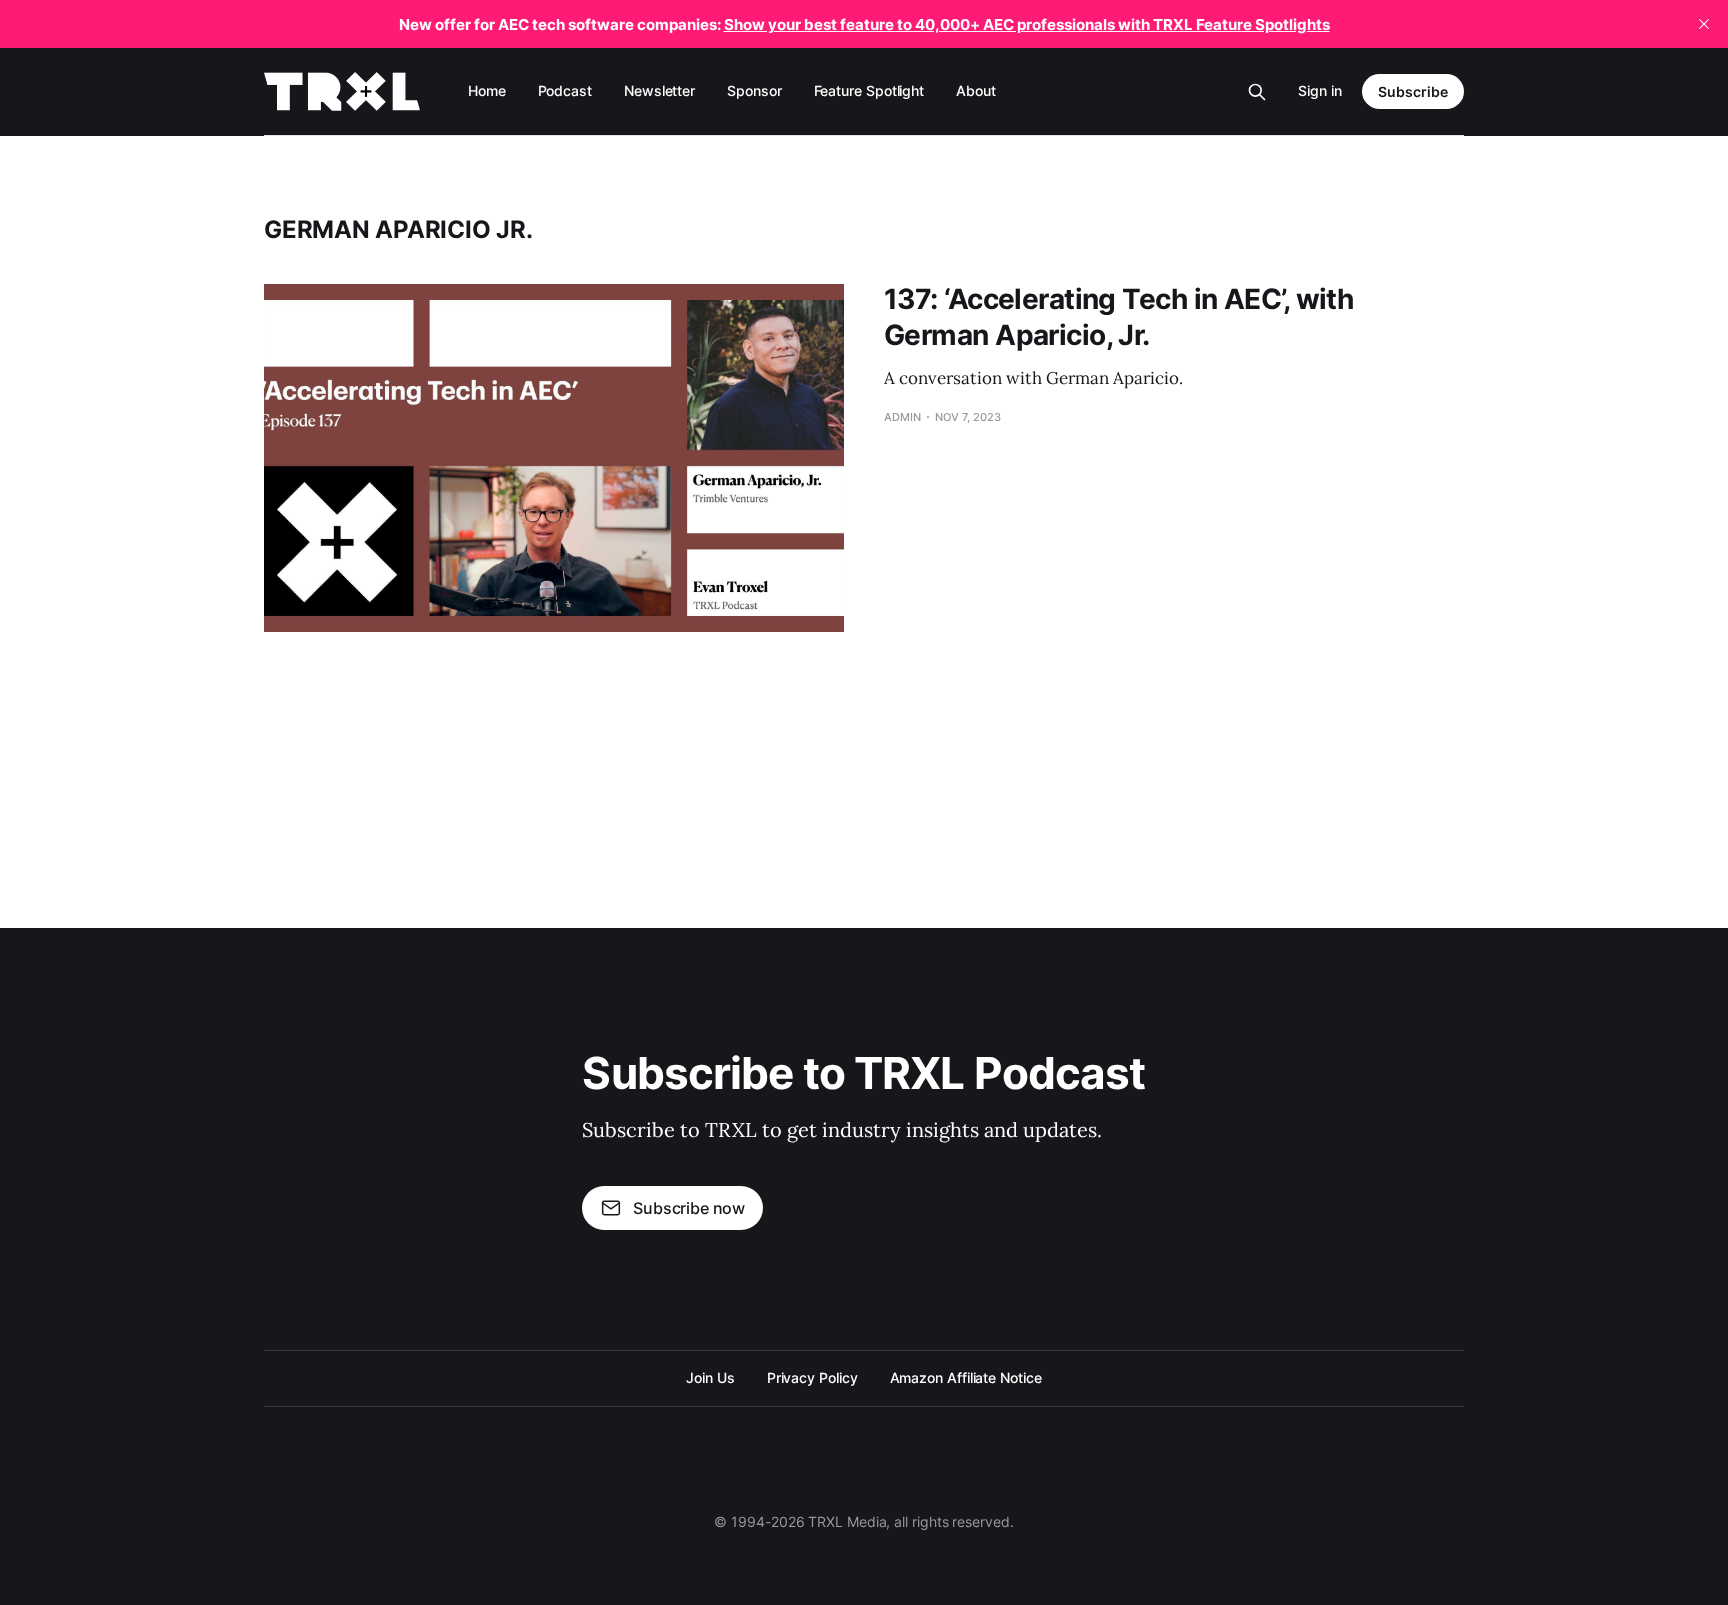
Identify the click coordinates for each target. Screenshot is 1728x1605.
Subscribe (1413, 91)
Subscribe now (689, 1208)
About (976, 90)
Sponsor (754, 90)
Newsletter (659, 90)
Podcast (565, 90)
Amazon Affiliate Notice (966, 1377)
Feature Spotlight (869, 90)
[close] (1704, 24)
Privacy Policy (812, 1377)
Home (487, 90)
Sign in (1320, 90)
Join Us (710, 1377)
